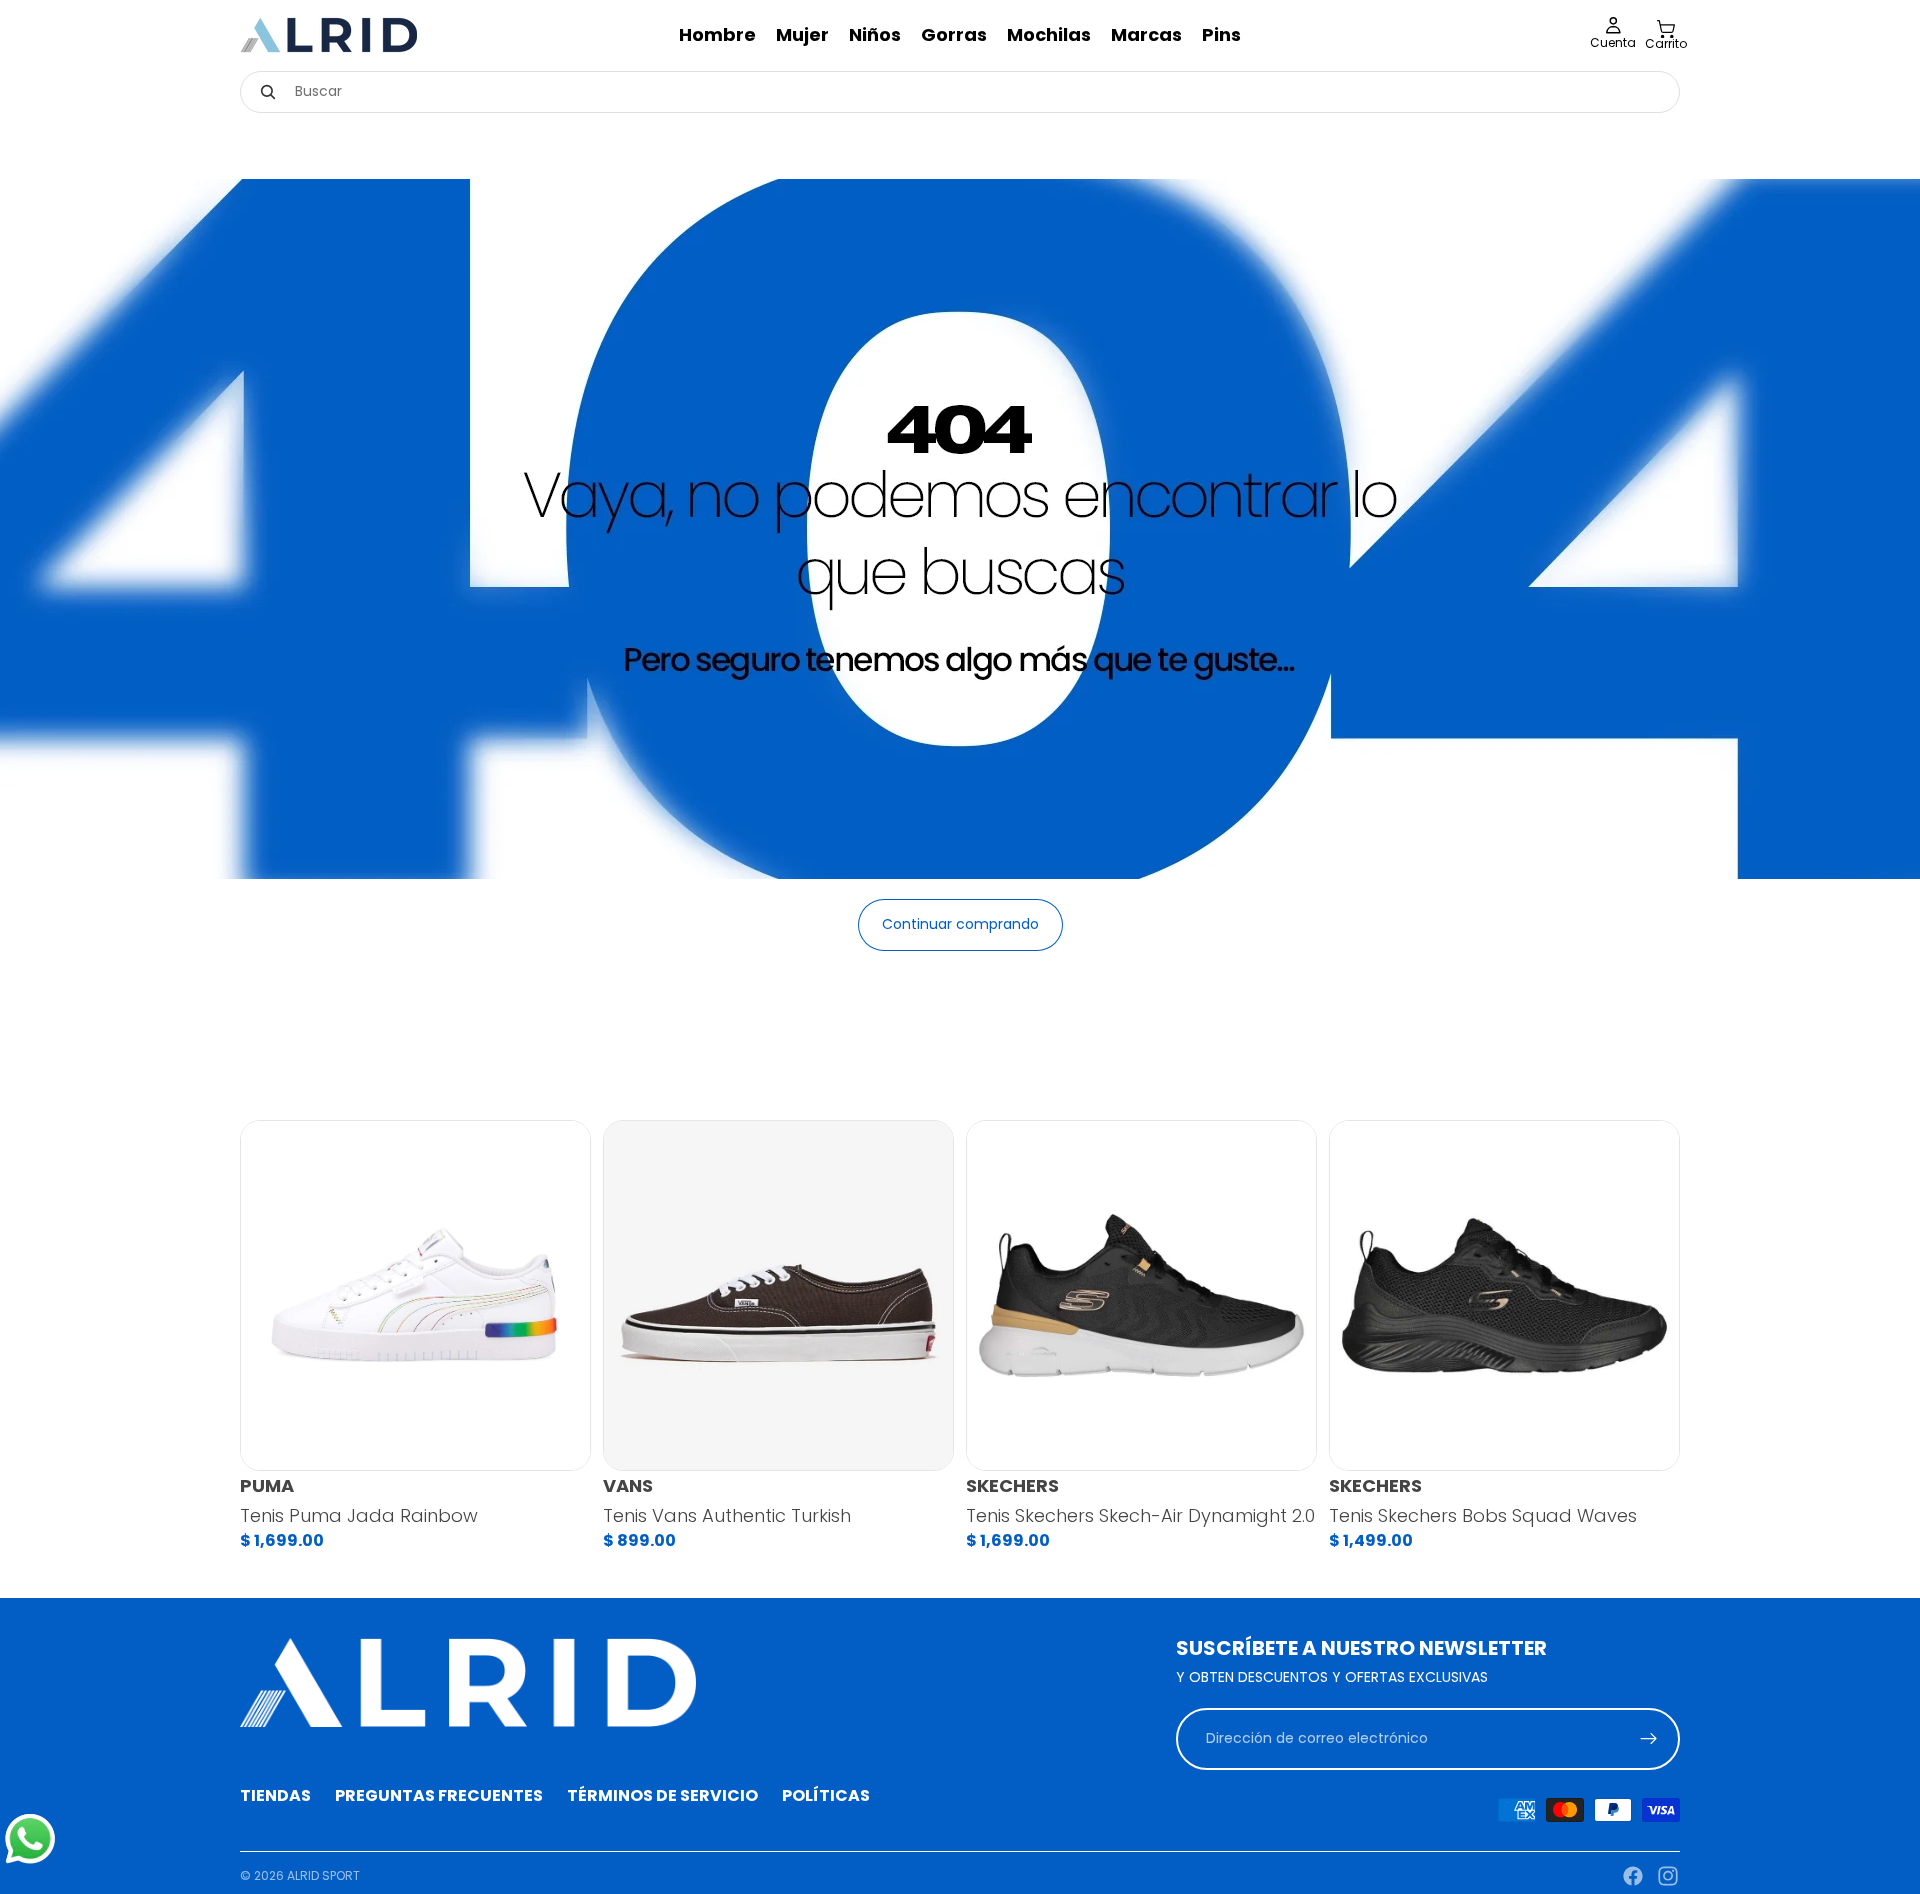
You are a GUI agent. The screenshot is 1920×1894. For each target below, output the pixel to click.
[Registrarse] (1649, 1738)
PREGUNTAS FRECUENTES (439, 1795)
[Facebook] (1633, 1876)
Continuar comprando (960, 924)
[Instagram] (1668, 1876)
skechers (1012, 1486)
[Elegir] (559, 1440)
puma (267, 1486)
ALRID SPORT (323, 1875)
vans (628, 1486)
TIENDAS (275, 1795)
